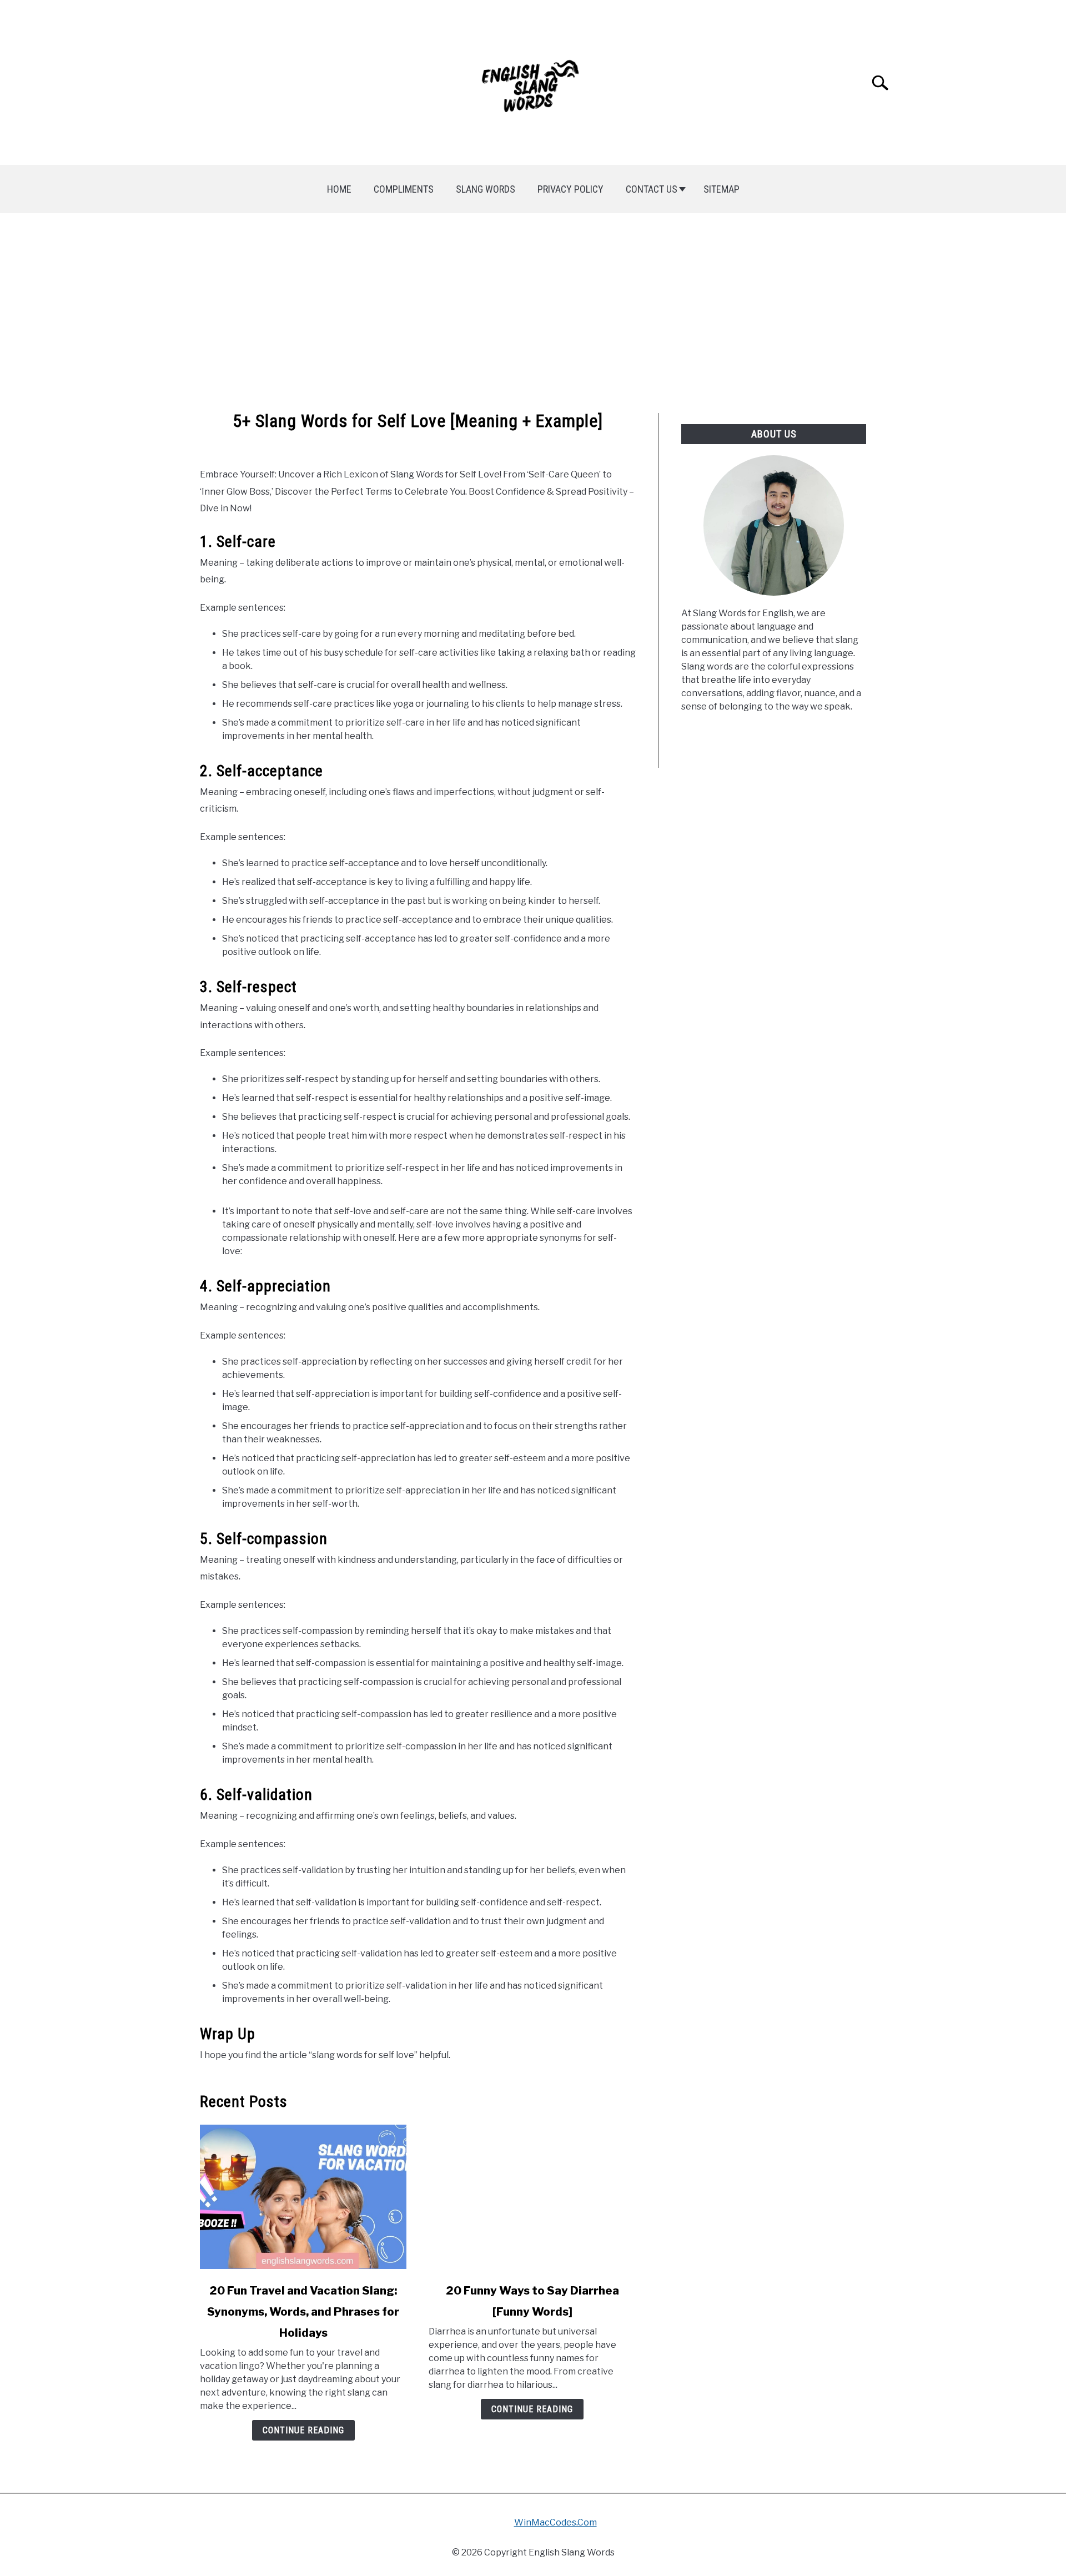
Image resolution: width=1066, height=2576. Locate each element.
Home (339, 189)
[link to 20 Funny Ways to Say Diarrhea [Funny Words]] (532, 2197)
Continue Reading (303, 2430)
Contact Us (652, 189)
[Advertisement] (533, 313)
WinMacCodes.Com (555, 2522)
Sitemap (721, 189)
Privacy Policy (570, 189)
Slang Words (486, 189)
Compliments (404, 189)
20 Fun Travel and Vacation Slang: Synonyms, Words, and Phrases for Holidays (303, 2312)
